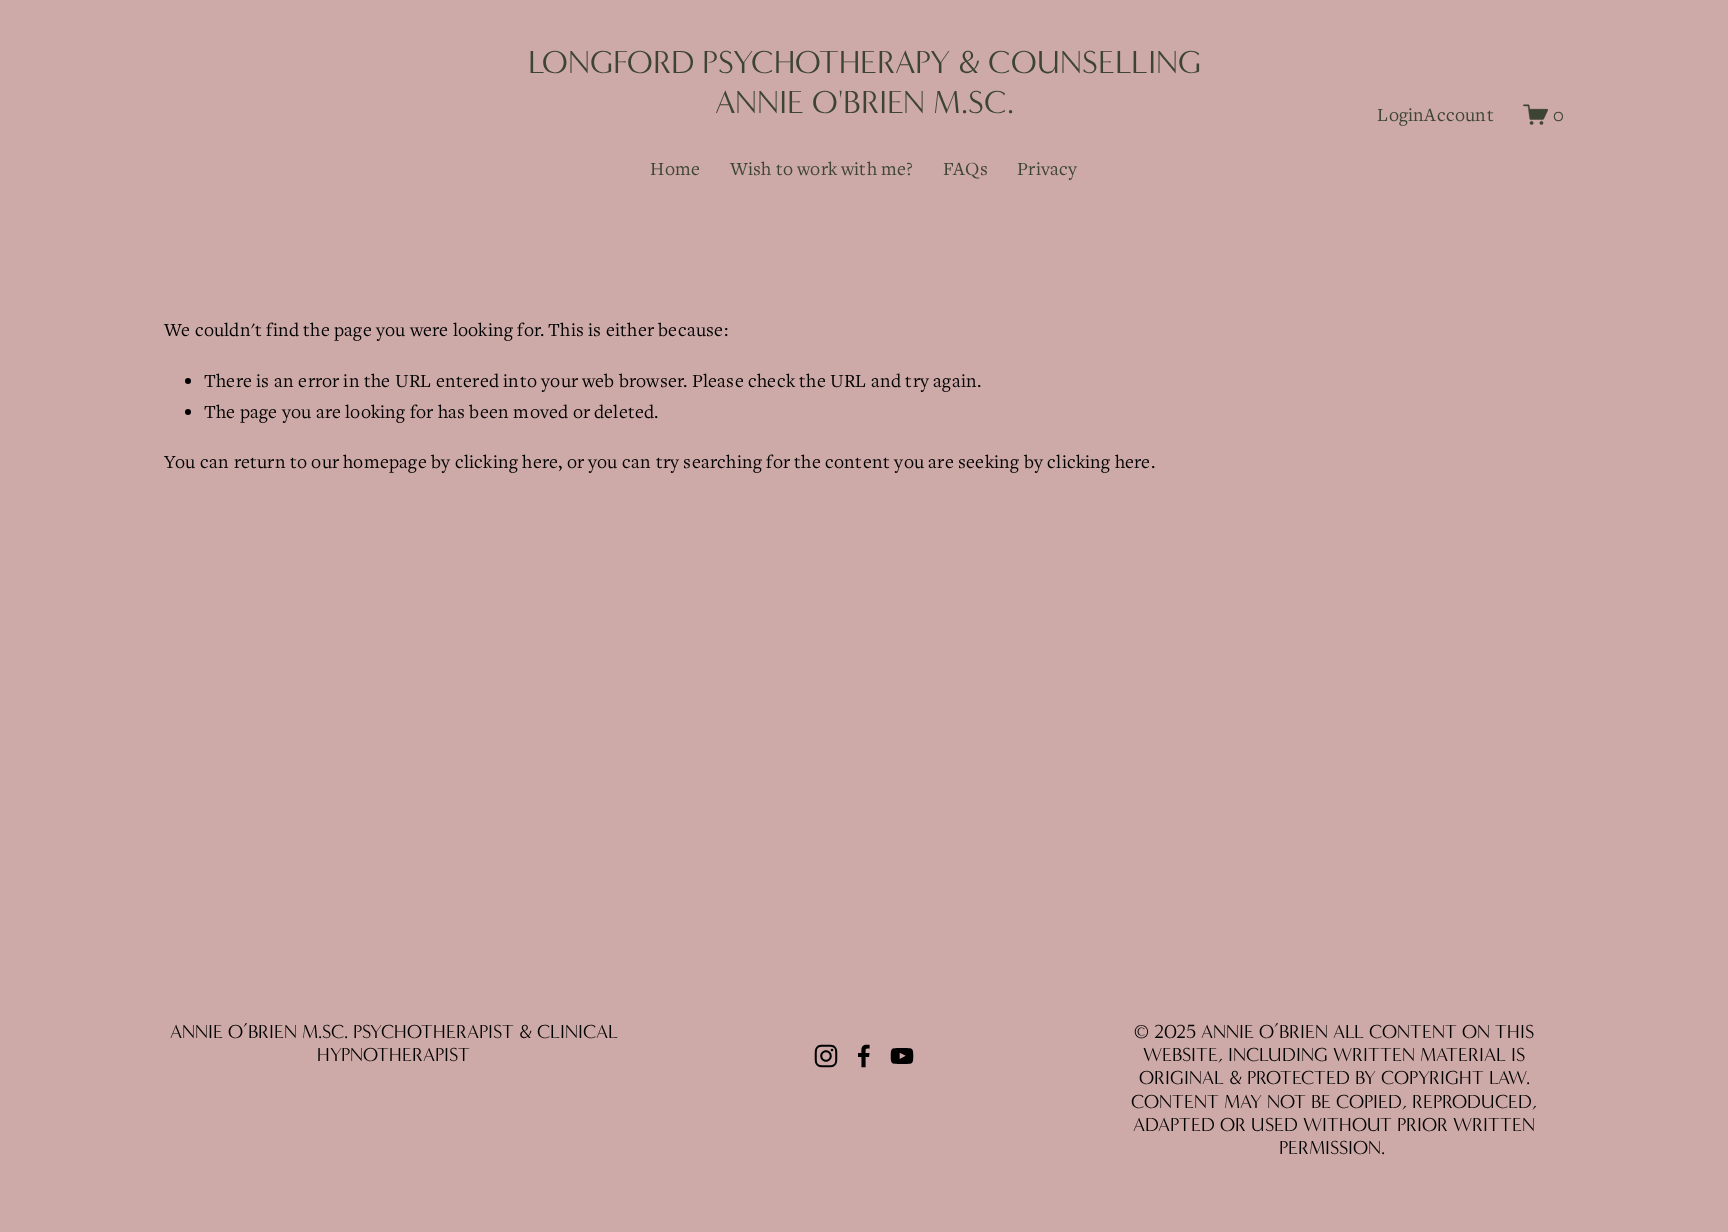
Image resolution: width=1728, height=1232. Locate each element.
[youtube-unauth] (902, 1056)
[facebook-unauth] (864, 1056)
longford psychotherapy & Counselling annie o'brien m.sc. (864, 82)
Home (675, 168)
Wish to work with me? (822, 168)
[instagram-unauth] (826, 1056)
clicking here (507, 461)
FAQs (965, 168)
